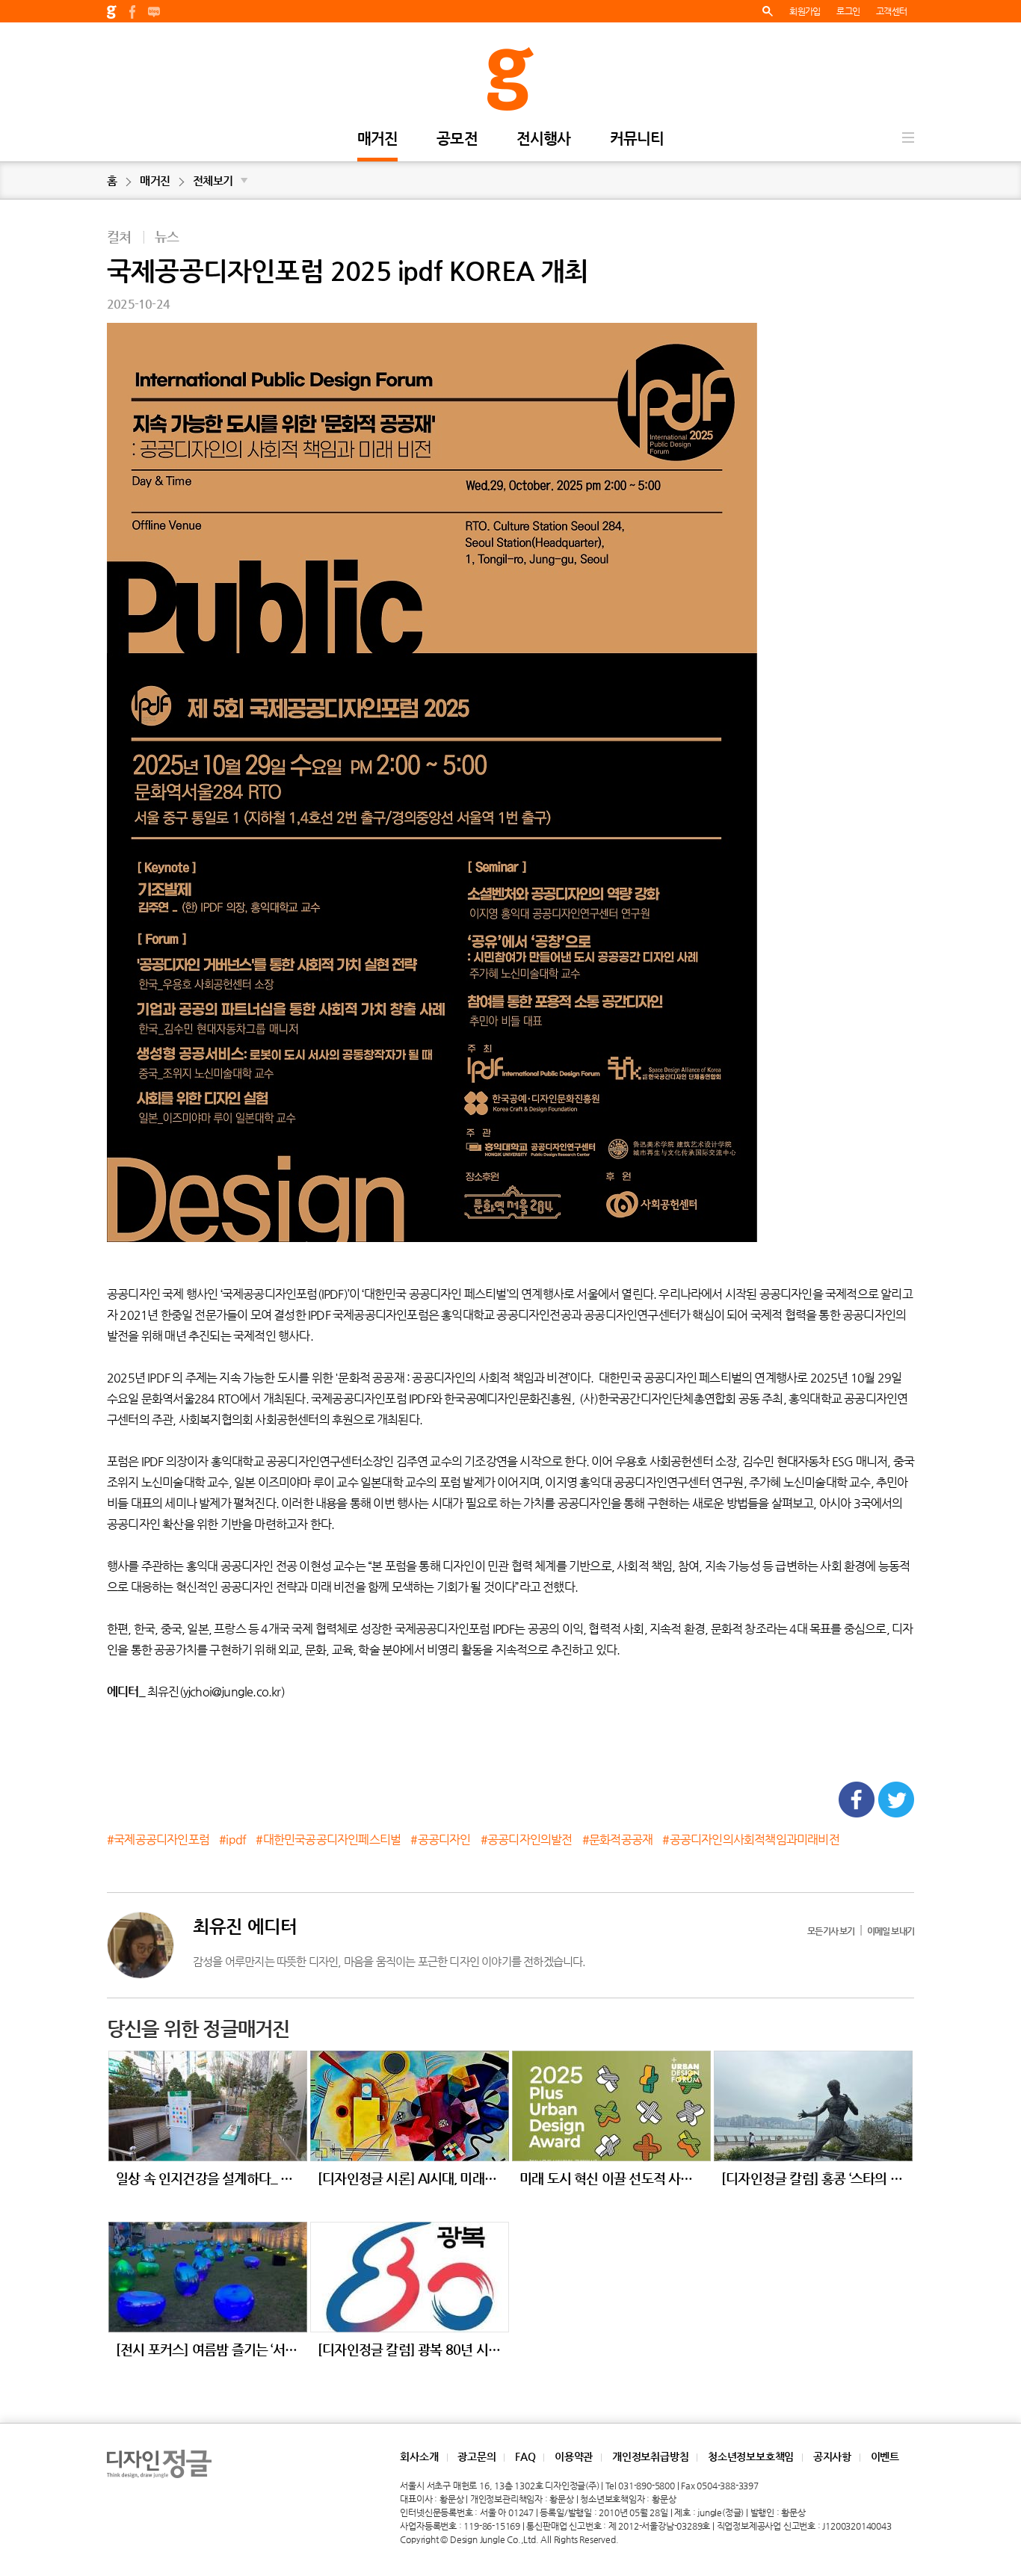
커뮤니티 (637, 139)
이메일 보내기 (891, 1931)
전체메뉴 (908, 138)
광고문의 (476, 2456)
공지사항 (832, 2456)
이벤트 (885, 2456)
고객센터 (891, 11)
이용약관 (574, 2456)
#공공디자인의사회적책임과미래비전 (750, 1840)
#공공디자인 (440, 1840)
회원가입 (805, 11)
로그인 (848, 11)
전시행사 (544, 139)
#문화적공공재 (617, 1840)
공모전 (457, 139)
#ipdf (232, 1840)
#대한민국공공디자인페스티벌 (328, 1840)
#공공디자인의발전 (527, 1840)
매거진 (378, 139)
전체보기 (220, 180)
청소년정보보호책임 (751, 2456)
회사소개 (419, 2456)
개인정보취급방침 (650, 2456)
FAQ (525, 2456)
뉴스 (167, 237)
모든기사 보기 (831, 1931)
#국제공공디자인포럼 (158, 1840)
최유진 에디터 (245, 1927)
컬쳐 (119, 237)
